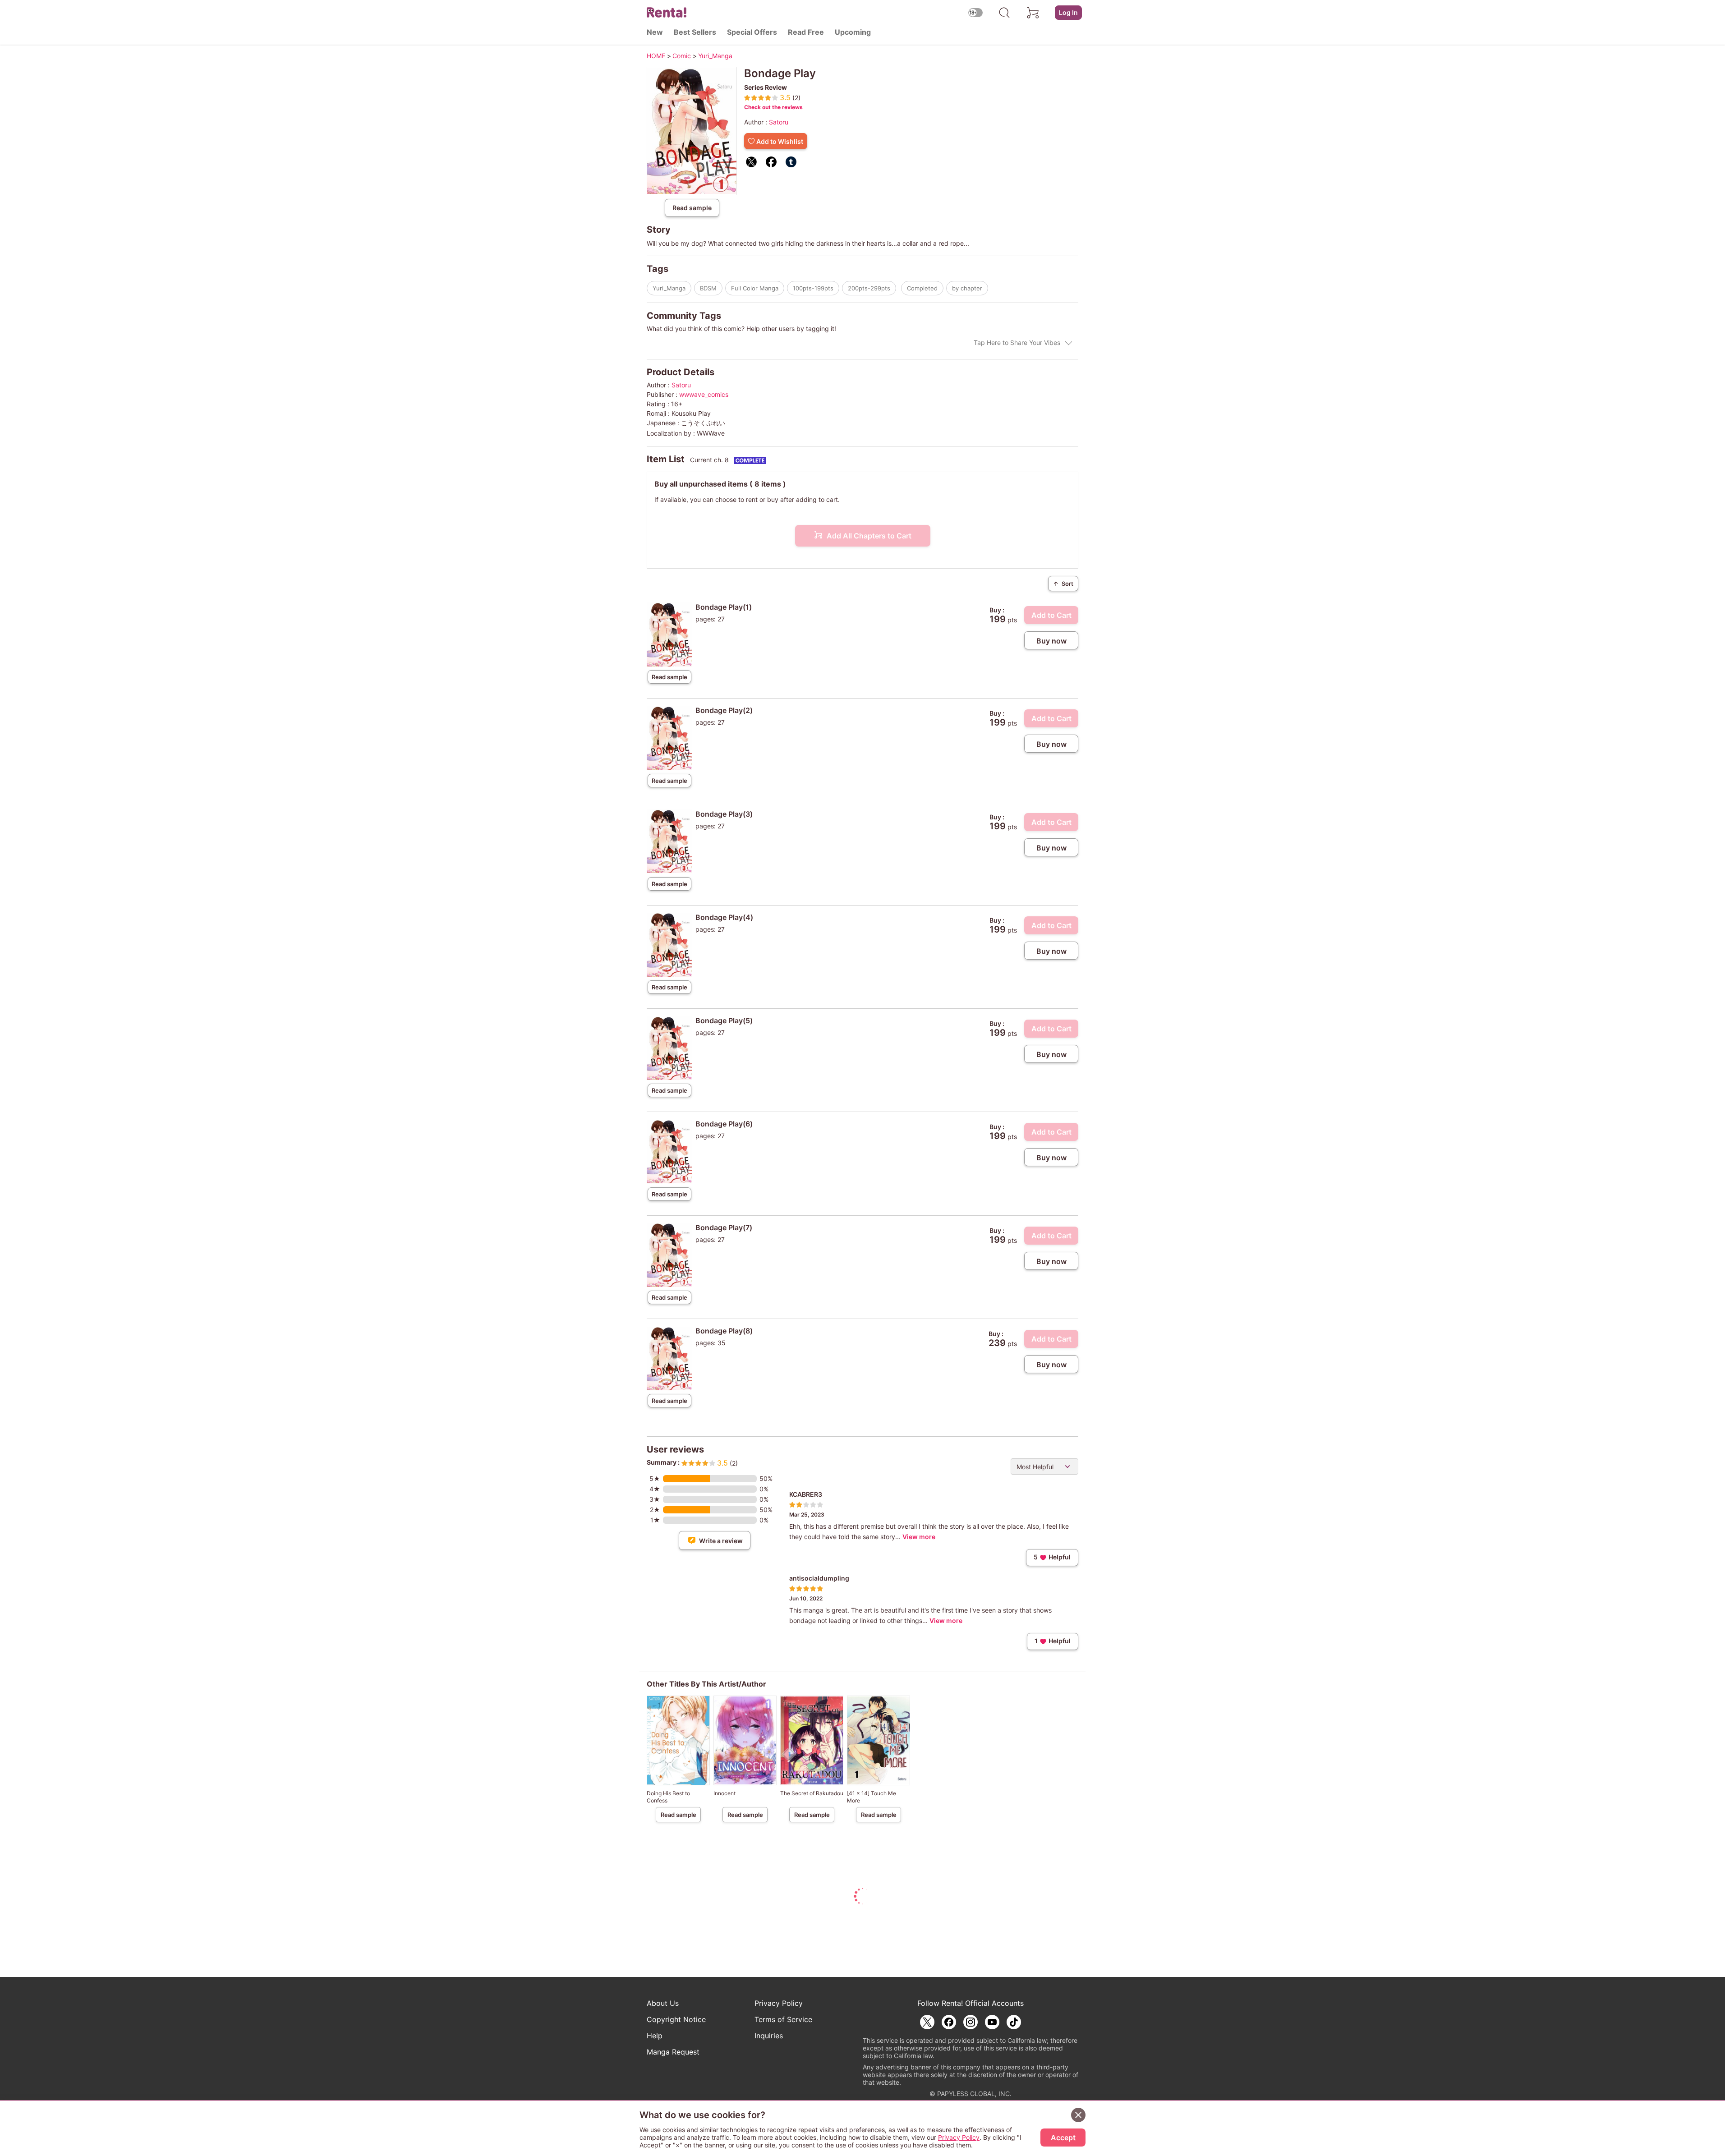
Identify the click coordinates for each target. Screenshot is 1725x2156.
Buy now (1051, 641)
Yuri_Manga (669, 288)
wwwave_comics (704, 394)
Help (655, 2036)
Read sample (692, 208)
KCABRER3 (806, 1494)
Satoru (779, 122)
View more (919, 1537)
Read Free (806, 32)
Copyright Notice (676, 2019)
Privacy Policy (779, 2003)
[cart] (1033, 13)
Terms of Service (783, 2019)
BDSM (708, 288)
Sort (1063, 584)
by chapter (967, 288)
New (655, 32)
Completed (922, 288)
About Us (663, 2003)
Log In (1068, 12)
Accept (1063, 2138)
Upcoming (853, 32)
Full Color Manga (755, 288)
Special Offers (752, 32)
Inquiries (769, 2036)
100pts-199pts (813, 288)
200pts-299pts (869, 288)
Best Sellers (695, 32)
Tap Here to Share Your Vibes (1017, 342)
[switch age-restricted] (975, 12)
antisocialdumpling (819, 1578)
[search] (1004, 13)
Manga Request (673, 2052)
